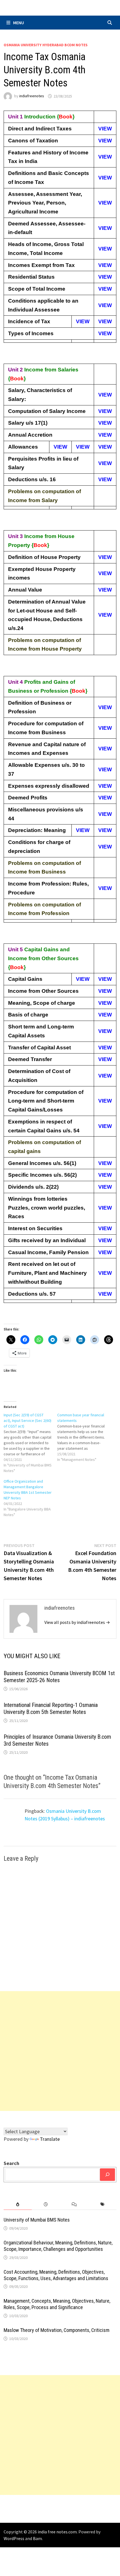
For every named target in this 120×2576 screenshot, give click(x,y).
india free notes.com (57, 2532)
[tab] (18, 2204)
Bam (37, 2538)
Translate (50, 2139)
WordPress (14, 2538)
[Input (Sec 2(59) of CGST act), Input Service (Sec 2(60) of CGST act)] (30, 1443)
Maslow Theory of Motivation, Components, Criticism (57, 2330)
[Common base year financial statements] (84, 1437)
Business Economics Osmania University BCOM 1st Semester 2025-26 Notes (59, 1677)
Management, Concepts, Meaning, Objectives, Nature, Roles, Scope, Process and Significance (57, 2304)
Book (66, 117)
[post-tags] (102, 2204)
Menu (19, 23)
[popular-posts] (18, 2204)
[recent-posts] (46, 2204)
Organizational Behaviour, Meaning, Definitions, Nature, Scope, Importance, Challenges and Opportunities (58, 2246)
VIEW (105, 129)
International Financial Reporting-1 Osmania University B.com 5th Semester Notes (51, 1708)
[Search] (107, 2175)
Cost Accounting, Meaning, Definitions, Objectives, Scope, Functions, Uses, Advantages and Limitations (56, 2275)
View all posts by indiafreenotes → (77, 1622)
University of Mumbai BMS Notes (37, 2220)
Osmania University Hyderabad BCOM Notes (46, 45)
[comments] (74, 2204)
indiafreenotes (32, 96)
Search (11, 2163)
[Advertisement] (60, 2051)
